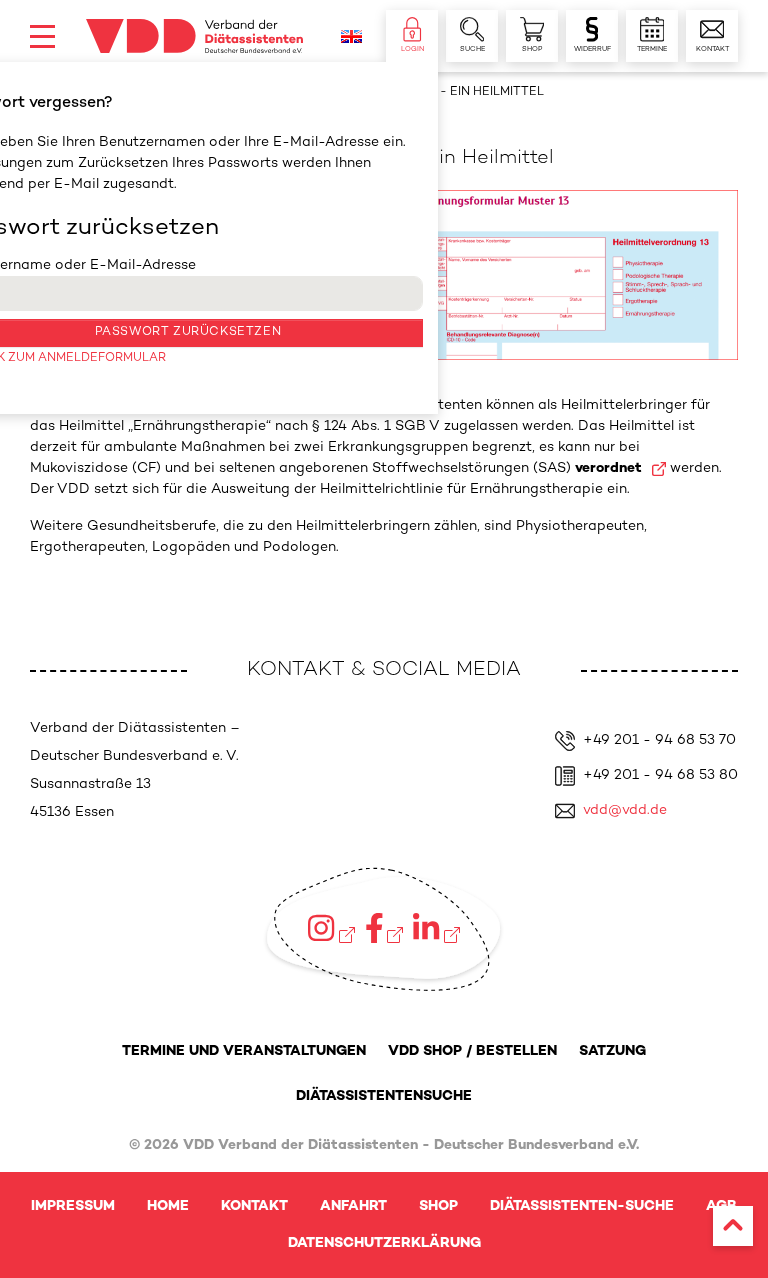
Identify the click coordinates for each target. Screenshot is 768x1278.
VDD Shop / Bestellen (472, 1051)
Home (168, 1206)
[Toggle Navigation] (42, 36)
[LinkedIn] (436, 928)
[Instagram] (331, 928)
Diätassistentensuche (384, 1096)
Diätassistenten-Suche (582, 1206)
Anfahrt (353, 1206)
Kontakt (254, 1206)
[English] (351, 36)
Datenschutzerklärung (384, 1243)
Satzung (612, 1051)
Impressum (73, 1206)
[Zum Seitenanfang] (733, 1226)
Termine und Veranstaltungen (244, 1051)
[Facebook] (384, 928)
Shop (438, 1206)
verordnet (610, 468)
